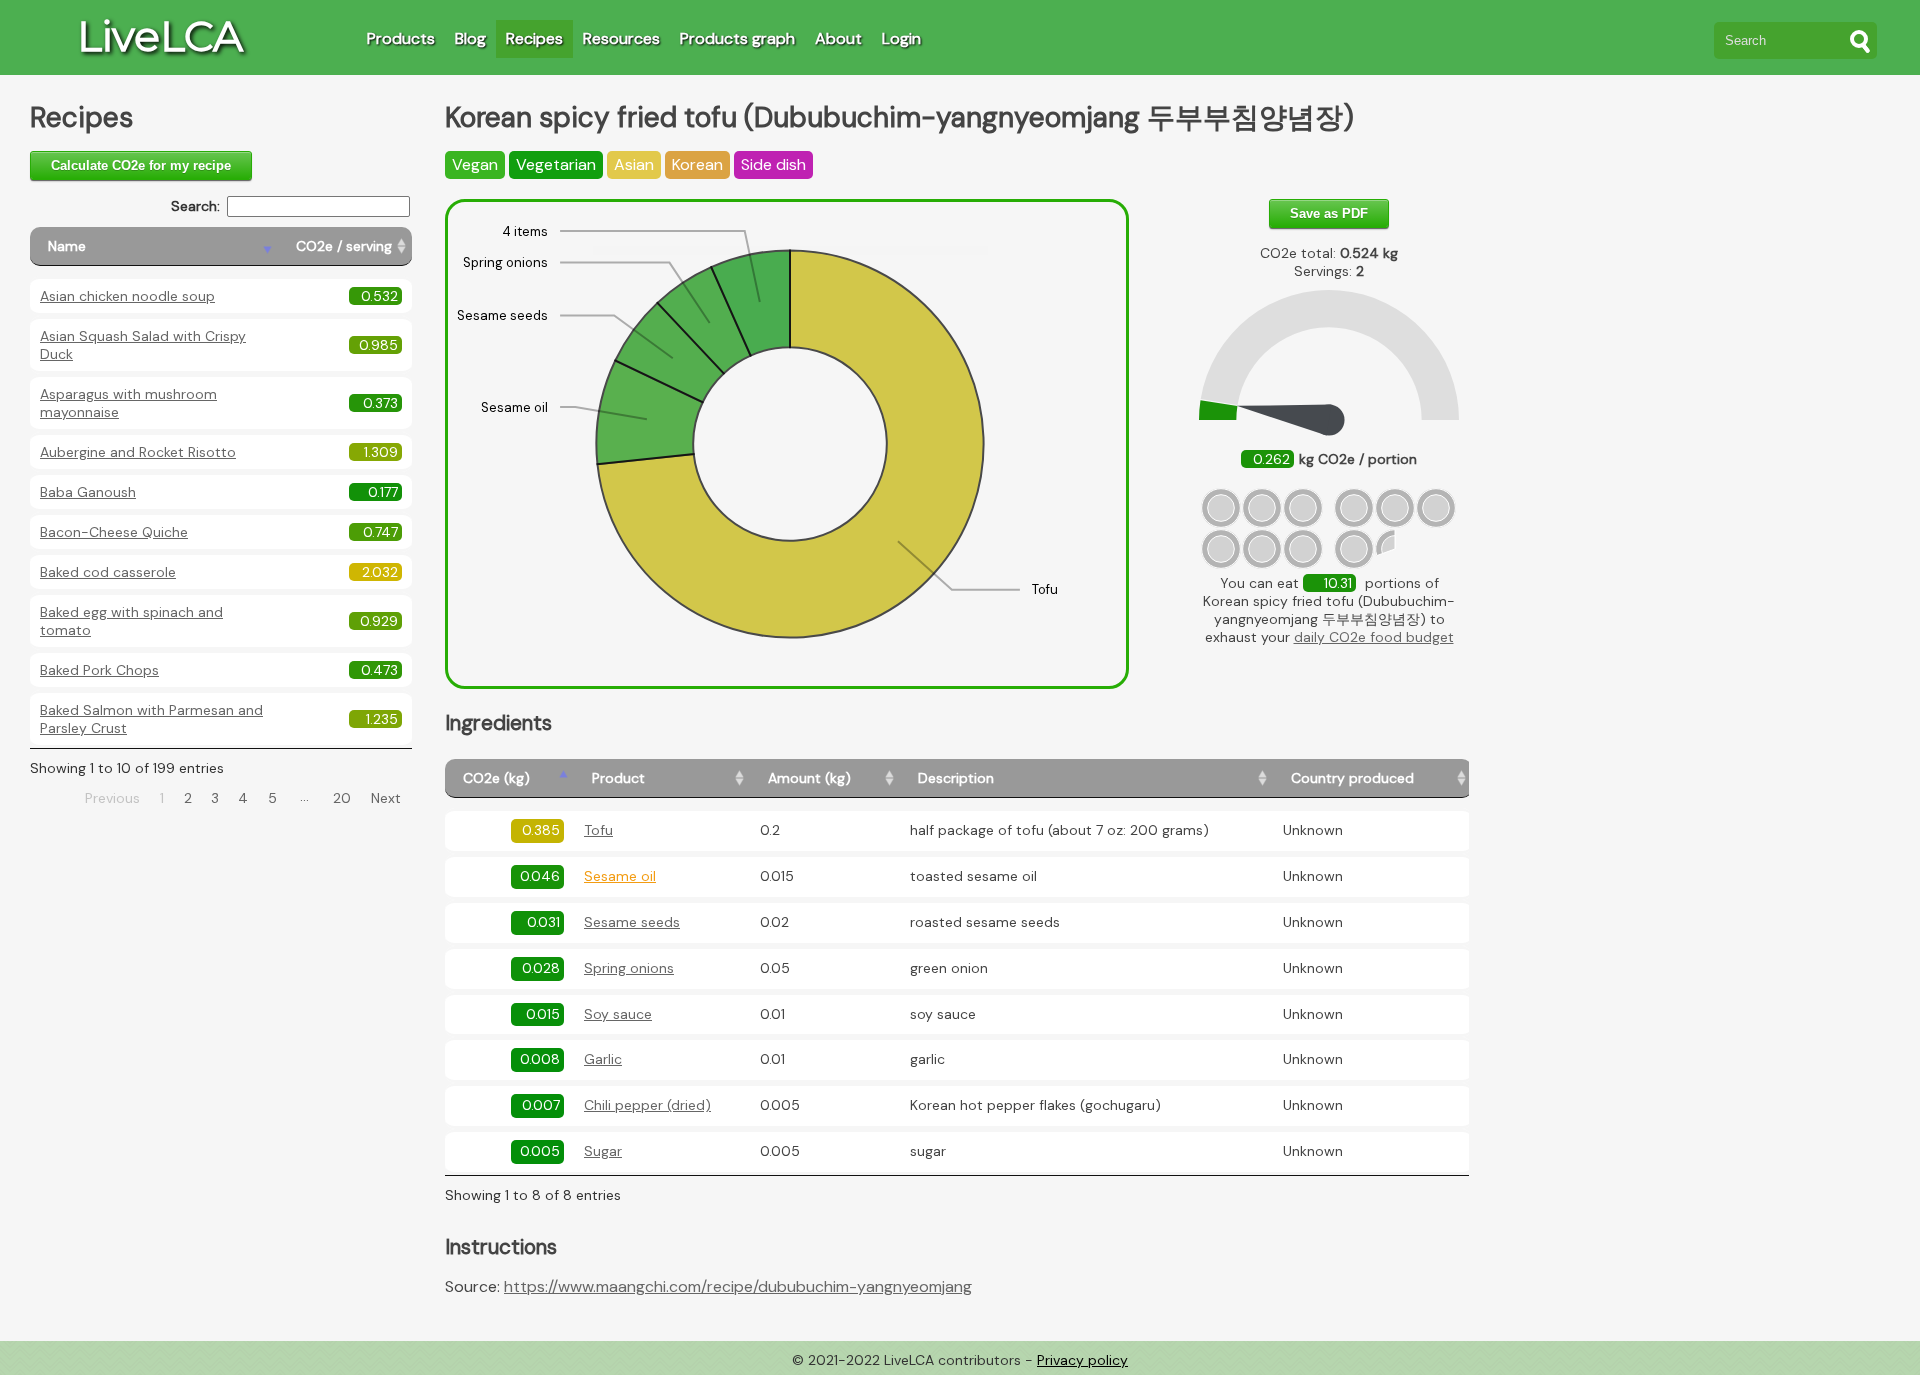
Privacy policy (1082, 1360)
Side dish (773, 164)
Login (901, 38)
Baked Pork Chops (99, 670)
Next (386, 798)
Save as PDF (1329, 213)
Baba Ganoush (88, 492)
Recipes (534, 38)
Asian (634, 164)
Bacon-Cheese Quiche (114, 532)
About (838, 38)
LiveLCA (160, 36)
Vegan (475, 164)
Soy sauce (618, 1014)
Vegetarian (556, 164)
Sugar (603, 1151)
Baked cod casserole (108, 572)
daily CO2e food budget (1374, 637)
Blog (470, 38)
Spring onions (629, 968)
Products (401, 38)
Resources (621, 38)
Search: (195, 206)
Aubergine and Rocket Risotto (138, 452)
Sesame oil (620, 876)
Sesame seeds (632, 922)
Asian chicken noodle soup (127, 296)
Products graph (737, 38)
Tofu (598, 830)
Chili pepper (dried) (647, 1105)
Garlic (603, 1059)
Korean (697, 164)
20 (342, 798)
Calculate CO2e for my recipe (141, 165)
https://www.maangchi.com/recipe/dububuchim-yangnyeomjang (738, 1286)
